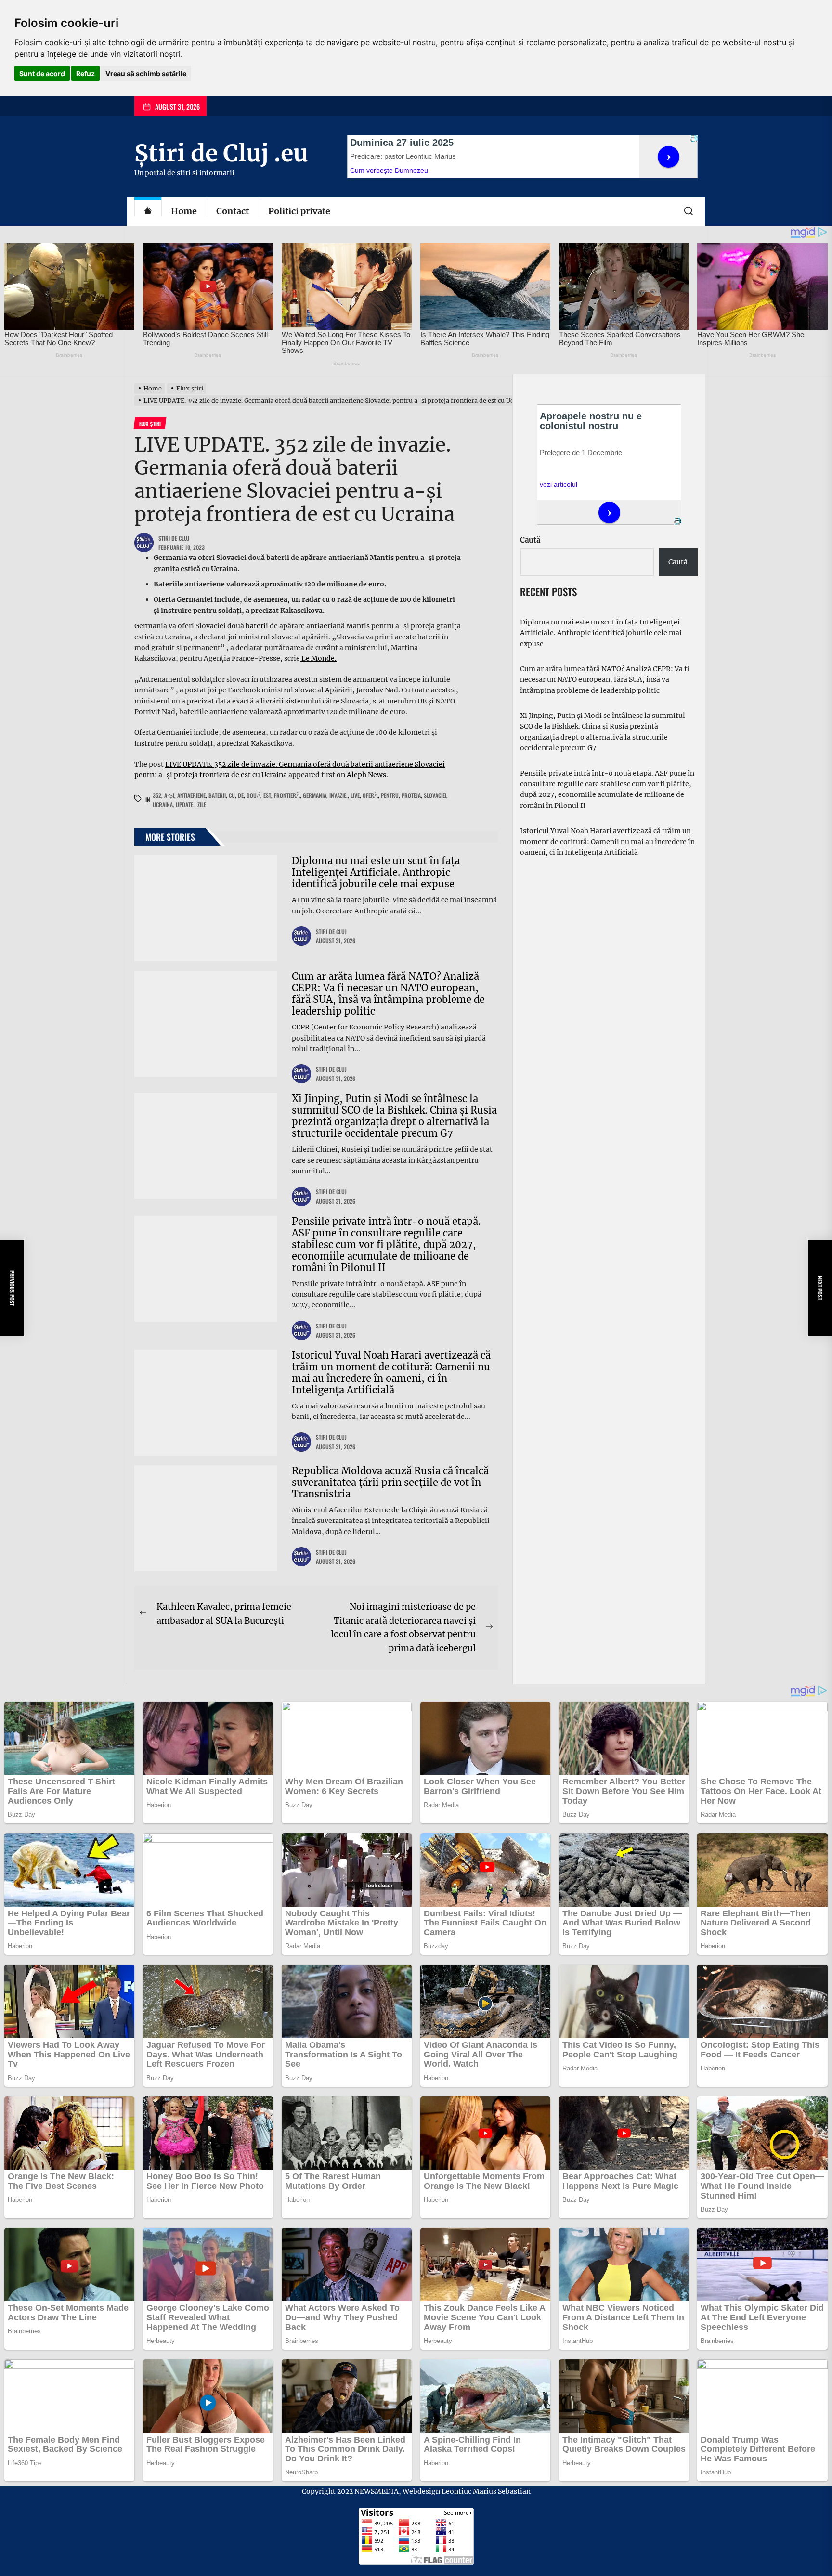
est (267, 795)
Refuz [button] (85, 73)
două (253, 795)
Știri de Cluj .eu (221, 153)
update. (185, 804)
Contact (233, 211)
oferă (370, 795)
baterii (258, 626)
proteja (411, 795)
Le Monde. (318, 658)
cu (232, 795)
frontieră (287, 795)
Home (184, 211)
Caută (530, 540)
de (241, 795)
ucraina (163, 804)
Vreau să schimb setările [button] (146, 73)
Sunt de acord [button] (42, 73)
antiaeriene (191, 795)
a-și (169, 795)
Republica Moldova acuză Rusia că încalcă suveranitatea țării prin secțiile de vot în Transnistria (390, 1482)
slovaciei (435, 795)
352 (157, 795)
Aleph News (366, 775)
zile (202, 804)
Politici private (299, 211)
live (355, 795)
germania (315, 795)
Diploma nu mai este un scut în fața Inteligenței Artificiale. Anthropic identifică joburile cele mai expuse (376, 872)
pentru (390, 795)
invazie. (338, 795)
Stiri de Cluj (174, 538)
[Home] (148, 212)
